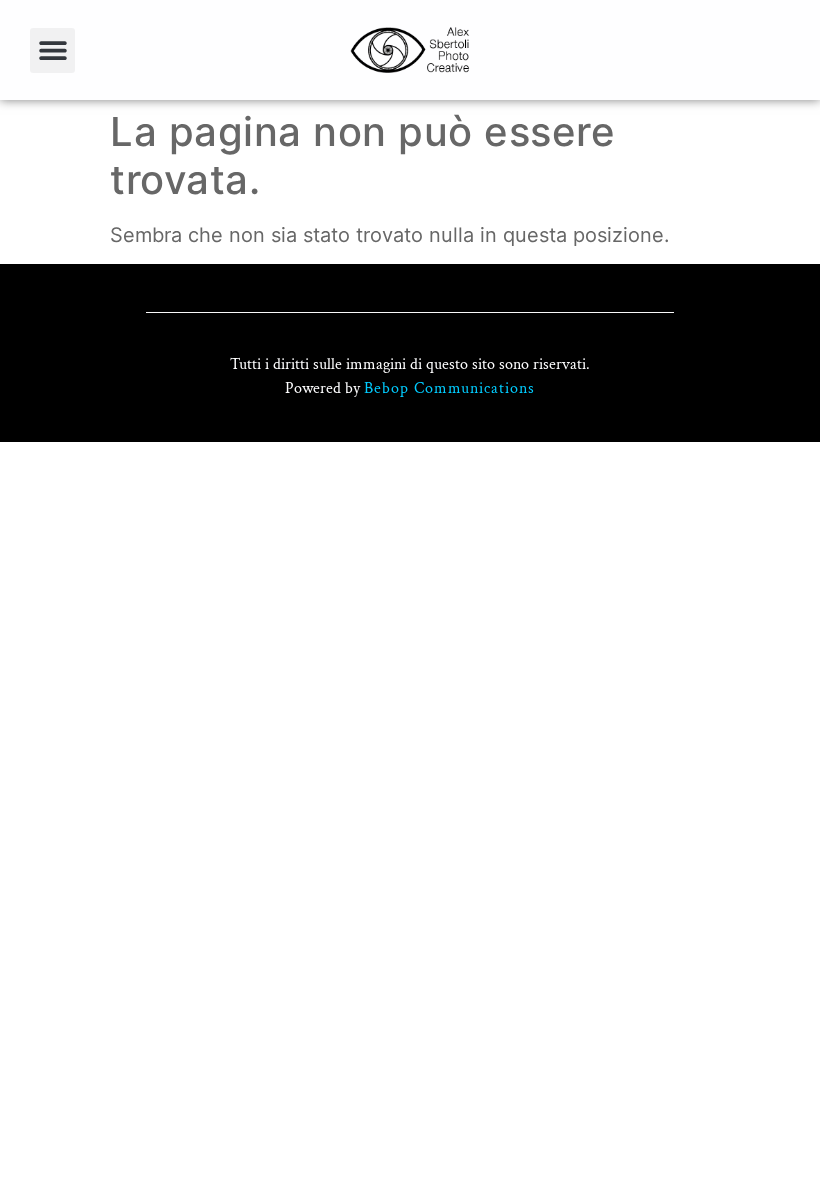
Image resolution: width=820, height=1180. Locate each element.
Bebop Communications (449, 388)
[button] (52, 50)
